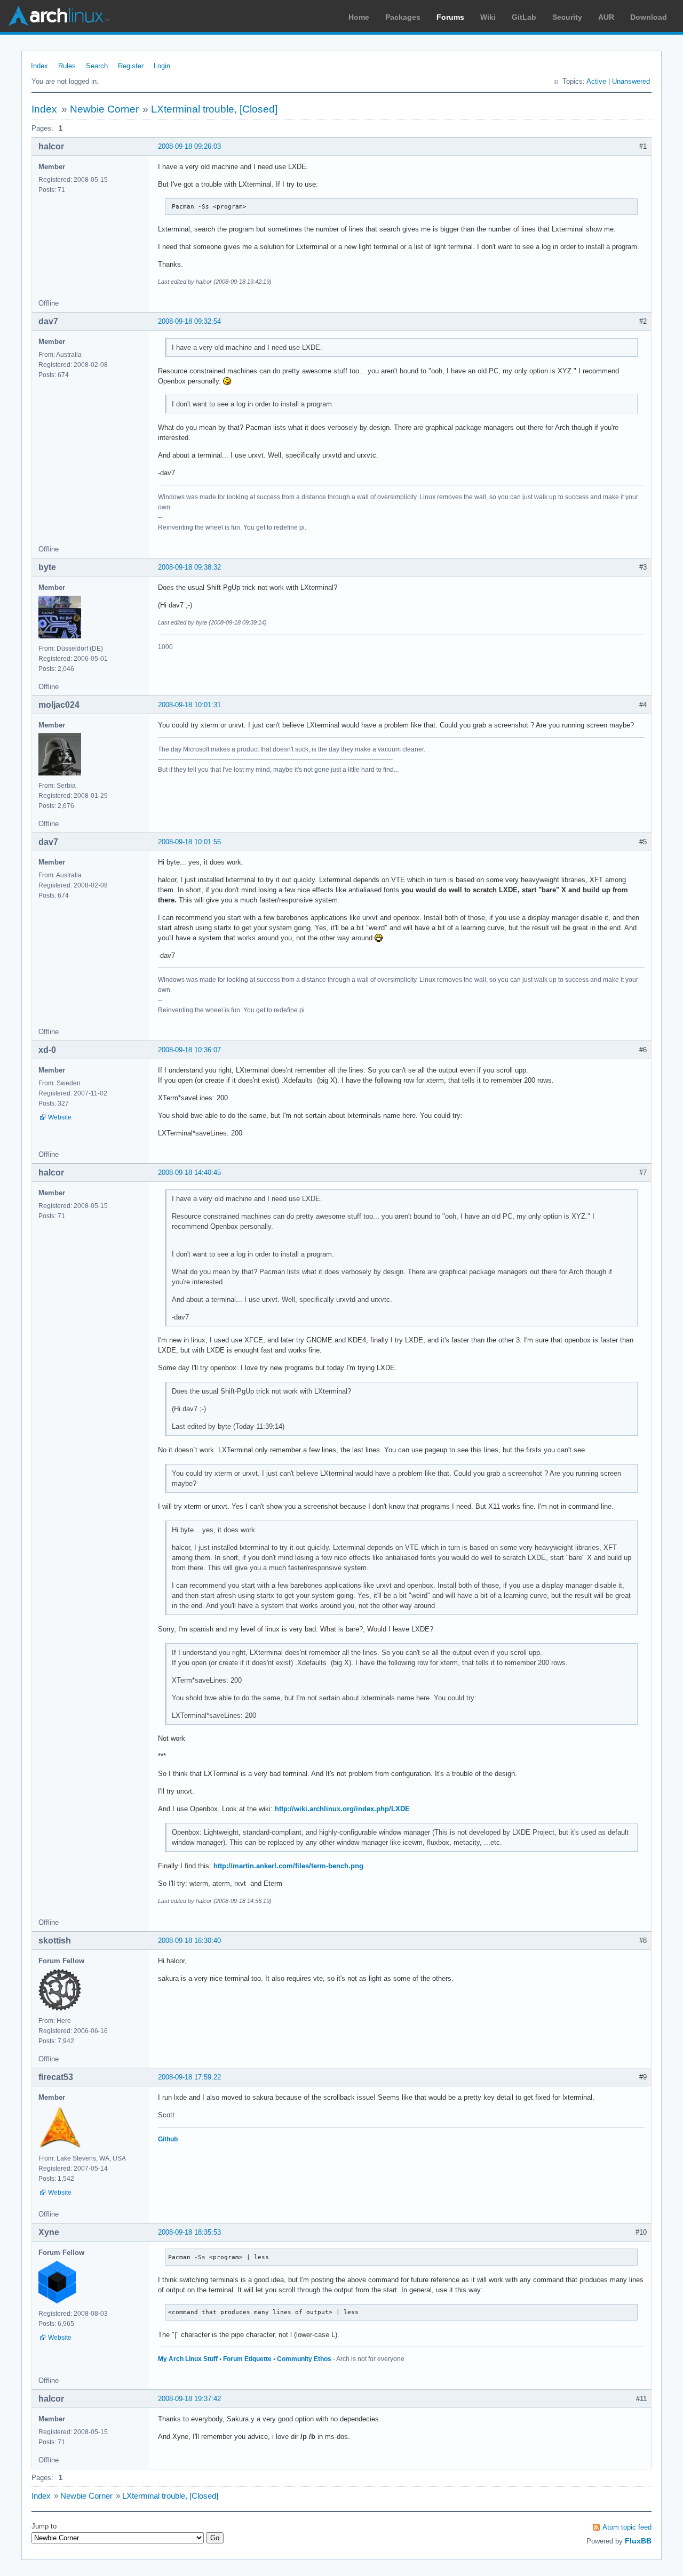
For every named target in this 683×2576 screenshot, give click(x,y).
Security (567, 17)
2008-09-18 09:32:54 (189, 321)
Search (97, 66)
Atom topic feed (627, 2527)
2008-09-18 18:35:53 (189, 2232)
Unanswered (631, 81)
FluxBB (638, 2541)
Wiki (488, 17)
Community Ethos (304, 2359)
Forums (450, 17)
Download (649, 17)
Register (131, 66)
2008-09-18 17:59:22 (189, 2077)
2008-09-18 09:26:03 (189, 146)
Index (39, 66)
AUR (606, 17)
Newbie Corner (104, 109)
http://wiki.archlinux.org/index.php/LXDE (342, 1809)
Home (359, 17)
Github (168, 2139)
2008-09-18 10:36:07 (189, 1050)
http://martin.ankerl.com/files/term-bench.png (288, 1866)
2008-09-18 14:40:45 (189, 1173)
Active (596, 81)
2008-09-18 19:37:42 (189, 2399)
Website (60, 1117)
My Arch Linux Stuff (188, 2359)
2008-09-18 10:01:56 (189, 842)
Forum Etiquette (247, 2359)
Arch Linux (59, 16)
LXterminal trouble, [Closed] (214, 109)
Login (162, 66)
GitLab (524, 17)
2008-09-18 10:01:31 (189, 705)
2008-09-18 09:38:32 (189, 567)
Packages (403, 17)
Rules (67, 66)
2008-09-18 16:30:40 (189, 1941)
